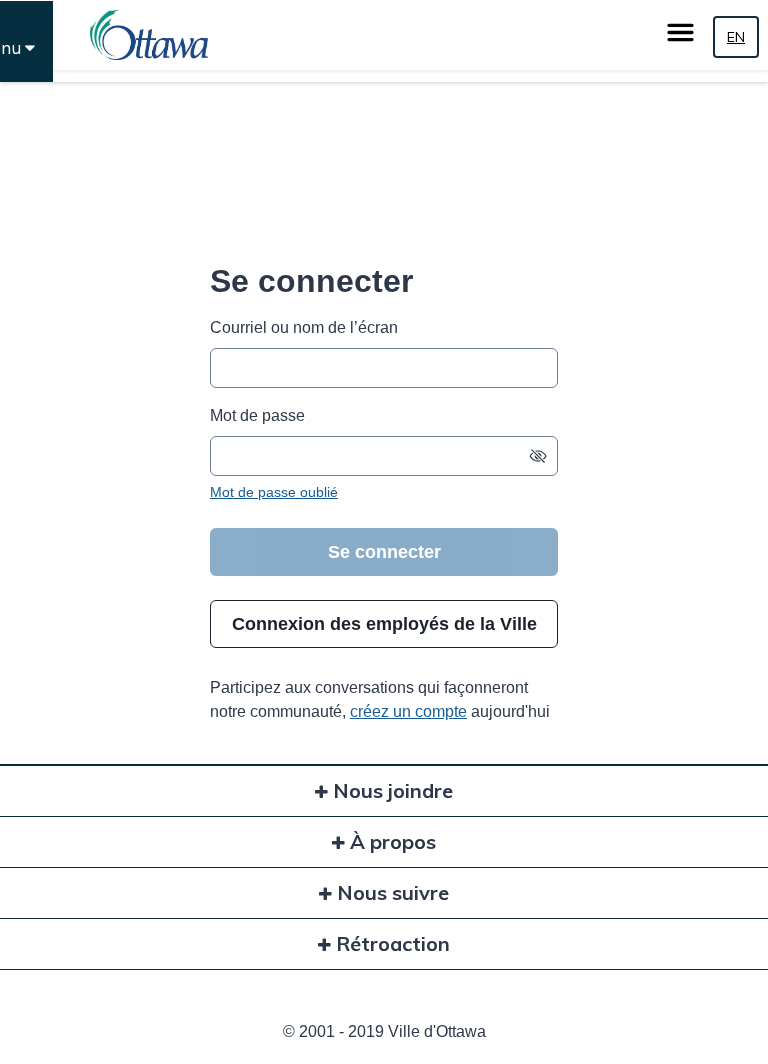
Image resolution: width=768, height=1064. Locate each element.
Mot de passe (257, 415)
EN (736, 37)
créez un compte (408, 711)
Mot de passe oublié (274, 492)
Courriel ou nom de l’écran (304, 327)
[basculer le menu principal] (680, 32)
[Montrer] (538, 456)
